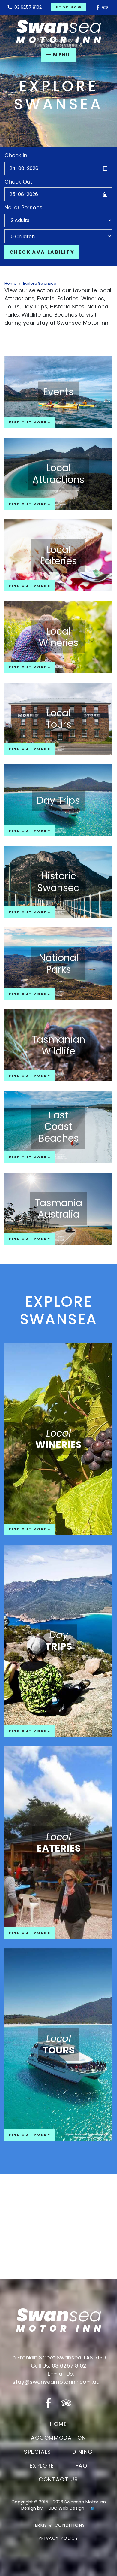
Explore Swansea (40, 283)
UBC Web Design (66, 2508)
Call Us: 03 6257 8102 (59, 2366)
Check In (16, 155)
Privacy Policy (58, 2538)
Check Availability (42, 252)
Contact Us (58, 2479)
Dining (83, 2452)
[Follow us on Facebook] (98, 7)
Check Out (18, 182)
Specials (38, 2452)
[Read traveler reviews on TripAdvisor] (105, 7)
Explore (42, 2466)
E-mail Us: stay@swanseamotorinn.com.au (56, 2378)
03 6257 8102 (27, 7)
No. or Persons (24, 207)
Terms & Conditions (58, 2525)
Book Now (69, 7)
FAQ (82, 2466)
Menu (61, 55)
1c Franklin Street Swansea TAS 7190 (58, 2358)
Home (10, 283)
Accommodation (58, 2438)
